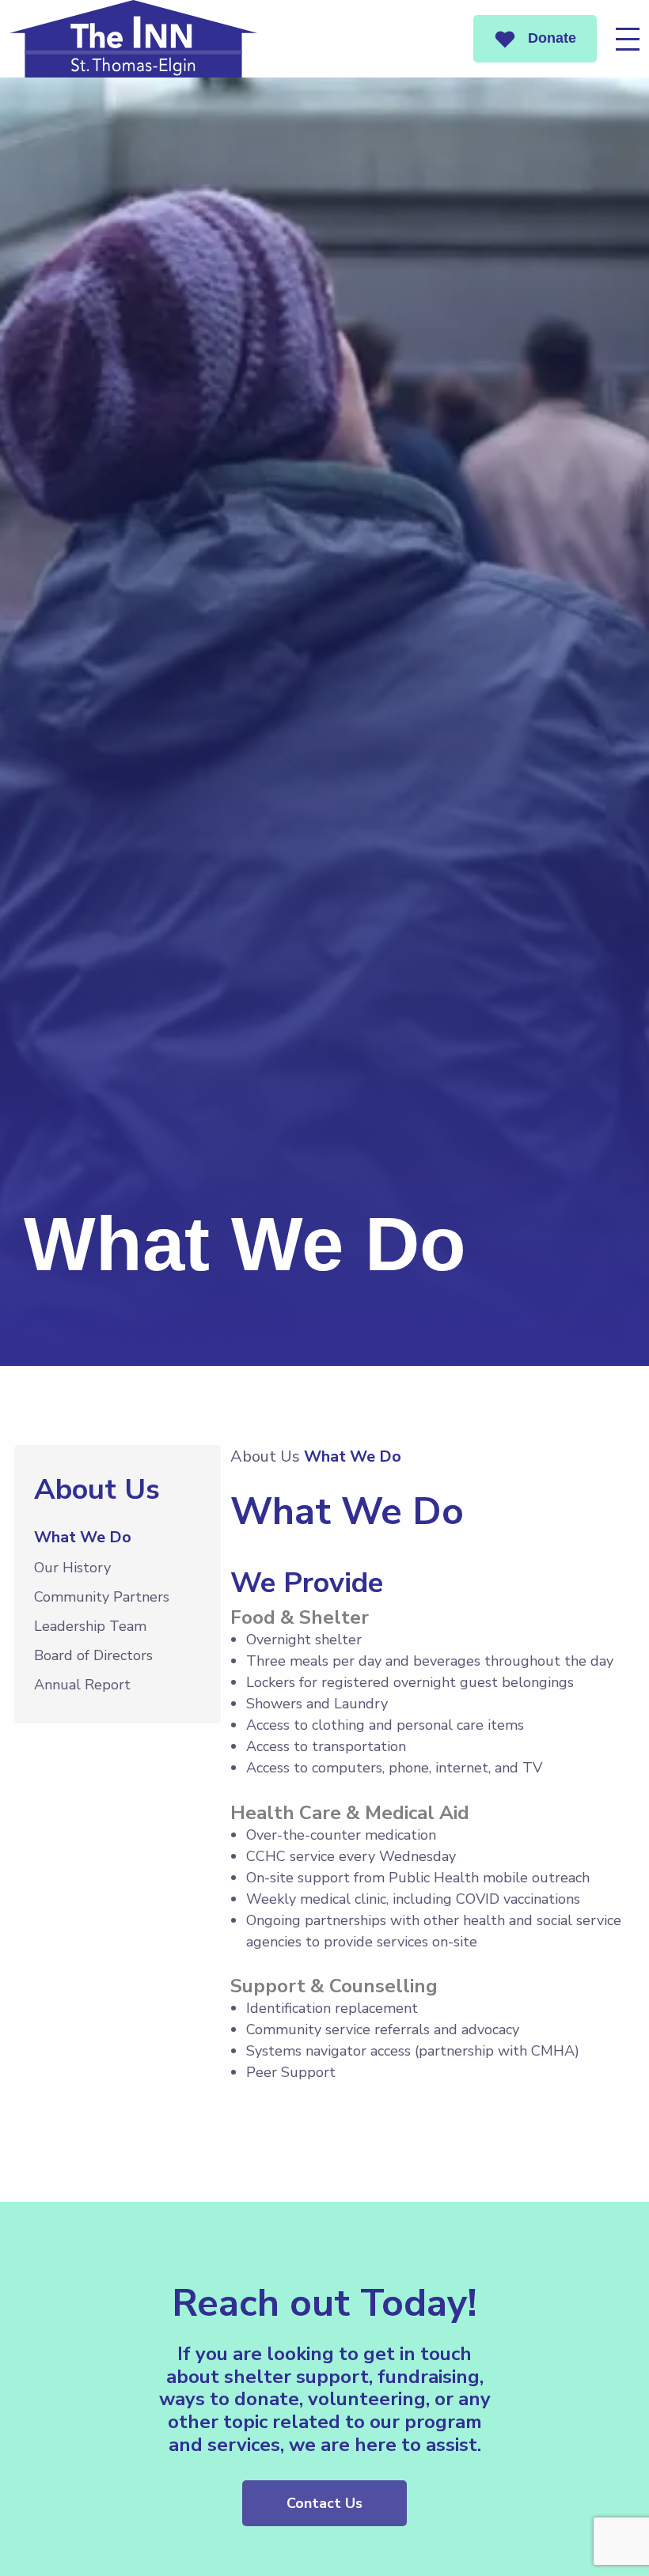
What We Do (83, 1537)
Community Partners (102, 1597)
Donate (550, 38)
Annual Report (82, 1685)
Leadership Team (90, 1626)
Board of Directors (93, 1655)
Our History (72, 1568)
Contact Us (324, 2503)
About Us (265, 1456)
